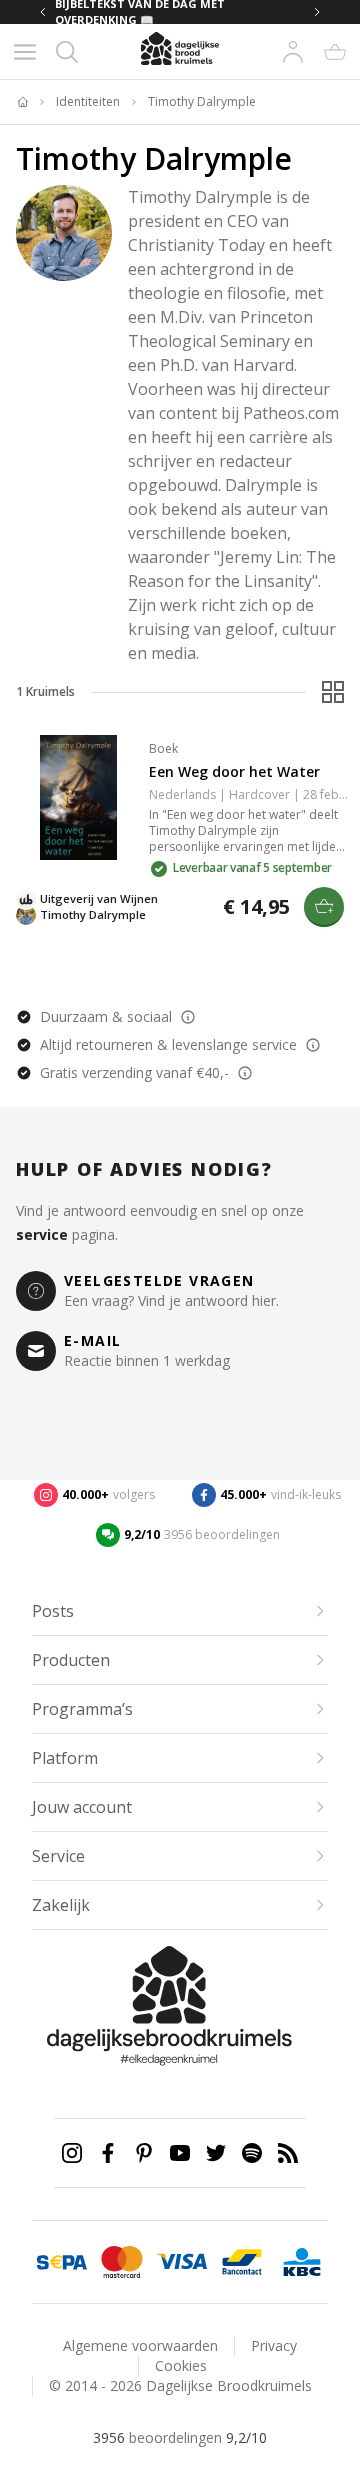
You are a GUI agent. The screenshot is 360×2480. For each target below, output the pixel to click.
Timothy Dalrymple (202, 102)
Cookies (181, 2365)
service (42, 1234)
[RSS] (288, 2153)
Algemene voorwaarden (140, 2345)
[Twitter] (216, 2153)
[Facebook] (108, 2153)
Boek (163, 748)
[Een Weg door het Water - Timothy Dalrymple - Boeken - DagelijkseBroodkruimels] (78, 797)
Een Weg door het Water (234, 771)
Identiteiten (88, 102)
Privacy (274, 2345)
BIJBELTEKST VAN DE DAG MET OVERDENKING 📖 (140, 12)
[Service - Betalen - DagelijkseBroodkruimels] (62, 2262)
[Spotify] (252, 2153)
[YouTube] (180, 2153)
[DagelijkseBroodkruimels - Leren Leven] (22, 102)
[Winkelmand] (335, 52)
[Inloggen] (293, 52)
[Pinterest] (144, 2153)
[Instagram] (72, 2153)
